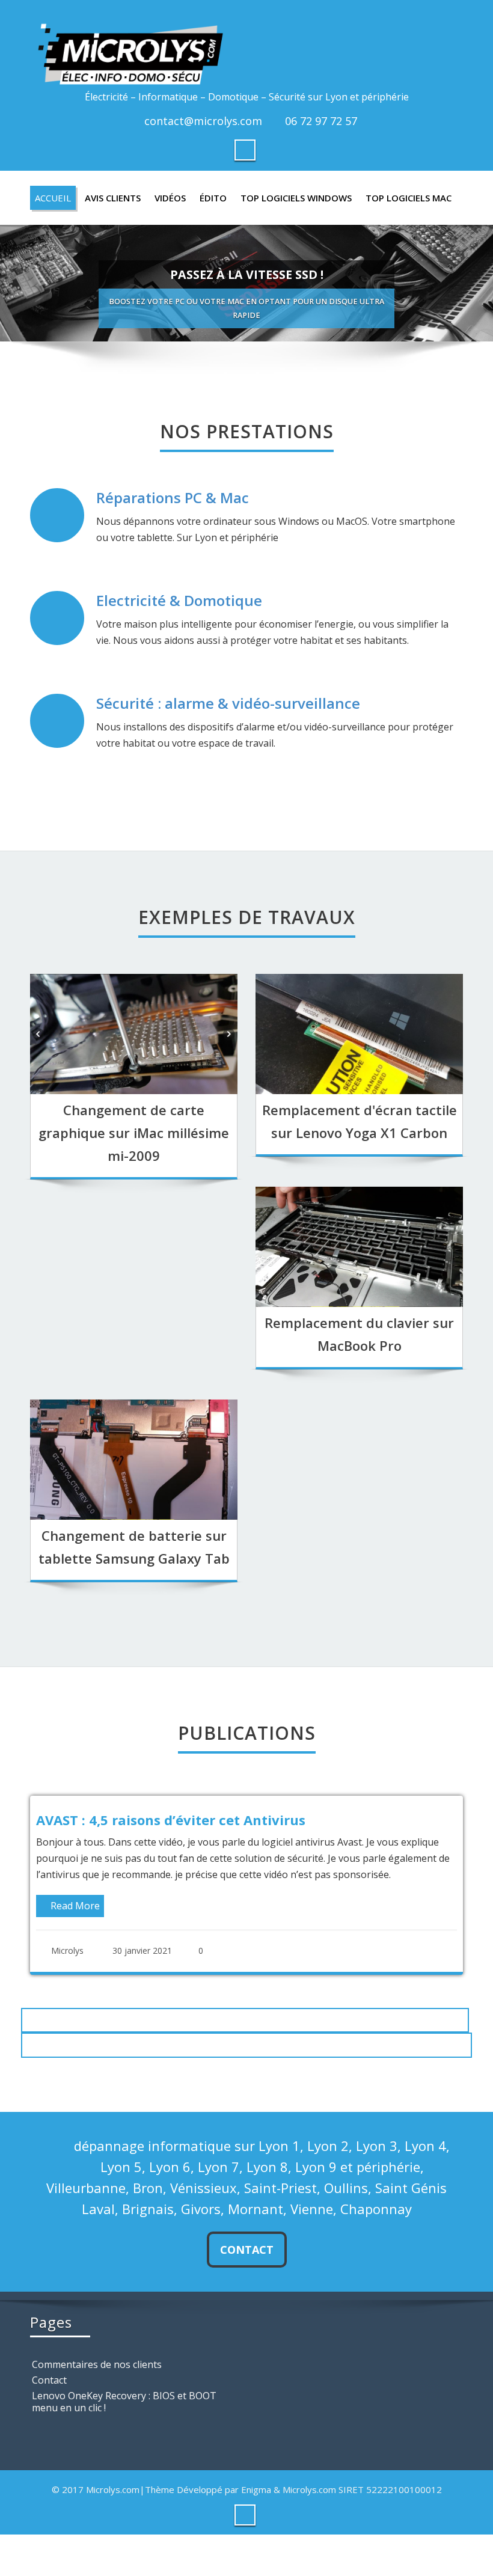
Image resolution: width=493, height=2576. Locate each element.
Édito (213, 198)
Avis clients (113, 198)
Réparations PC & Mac (173, 497)
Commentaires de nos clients (97, 2370)
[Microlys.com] (246, 47)
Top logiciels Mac (409, 198)
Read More (367, 1922)
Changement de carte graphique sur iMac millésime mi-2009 (134, 1133)
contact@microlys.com (203, 121)
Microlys (360, 1967)
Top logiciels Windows (296, 198)
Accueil (53, 198)
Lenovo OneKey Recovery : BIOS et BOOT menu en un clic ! (124, 2407)
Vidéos (170, 198)
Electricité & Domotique (179, 600)
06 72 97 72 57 (321, 121)
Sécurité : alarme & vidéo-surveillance (228, 703)
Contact (247, 2255)
